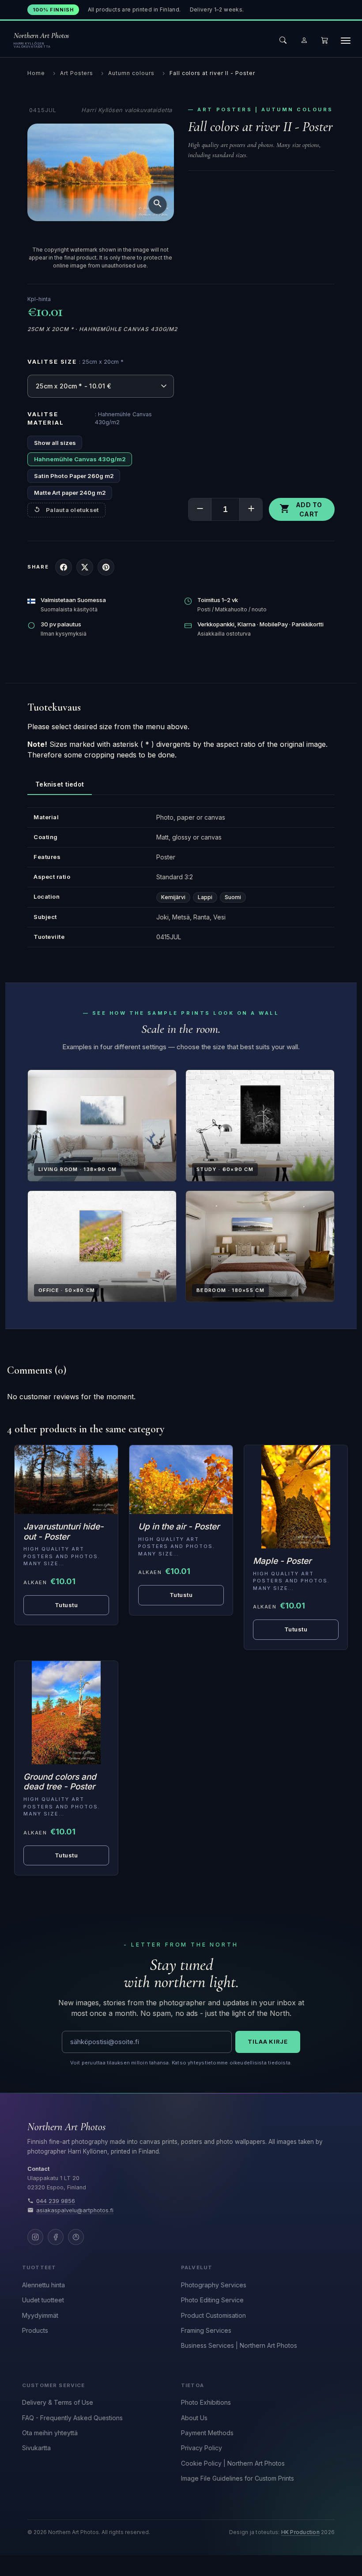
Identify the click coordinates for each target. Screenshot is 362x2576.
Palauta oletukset (72, 510)
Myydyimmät (40, 2315)
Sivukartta (36, 2448)
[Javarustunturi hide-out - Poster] (66, 1480)
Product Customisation (213, 2315)
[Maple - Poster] (296, 1497)
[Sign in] (304, 40)
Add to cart (301, 509)
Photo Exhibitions (206, 2402)
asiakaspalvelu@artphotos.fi (75, 2210)
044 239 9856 (56, 2201)
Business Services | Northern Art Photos (239, 2345)
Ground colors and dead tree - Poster (60, 1782)
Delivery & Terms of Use (58, 2402)
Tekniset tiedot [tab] (60, 784)
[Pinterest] (76, 2237)
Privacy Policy (202, 2448)
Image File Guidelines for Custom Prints (238, 2478)
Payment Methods (207, 2433)
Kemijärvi (173, 897)
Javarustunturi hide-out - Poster (64, 1532)
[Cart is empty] (324, 40)
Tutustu (296, 1629)
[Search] (283, 40)
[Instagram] (35, 2237)
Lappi (205, 897)
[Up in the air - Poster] (181, 1480)
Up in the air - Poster (179, 1527)
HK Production (300, 2532)
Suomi (233, 897)
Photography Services (214, 2285)
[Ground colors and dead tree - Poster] (66, 1713)
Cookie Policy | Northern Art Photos (233, 2463)
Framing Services (206, 2330)
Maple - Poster (282, 1561)
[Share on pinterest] (106, 567)
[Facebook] (56, 2237)
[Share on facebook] (64, 567)
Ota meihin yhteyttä (50, 2433)
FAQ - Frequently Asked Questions (72, 2418)
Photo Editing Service (212, 2300)
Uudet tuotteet (43, 2300)
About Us (194, 2418)
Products (35, 2330)
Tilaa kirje (268, 2041)
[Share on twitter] (85, 567)
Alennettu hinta (43, 2285)
